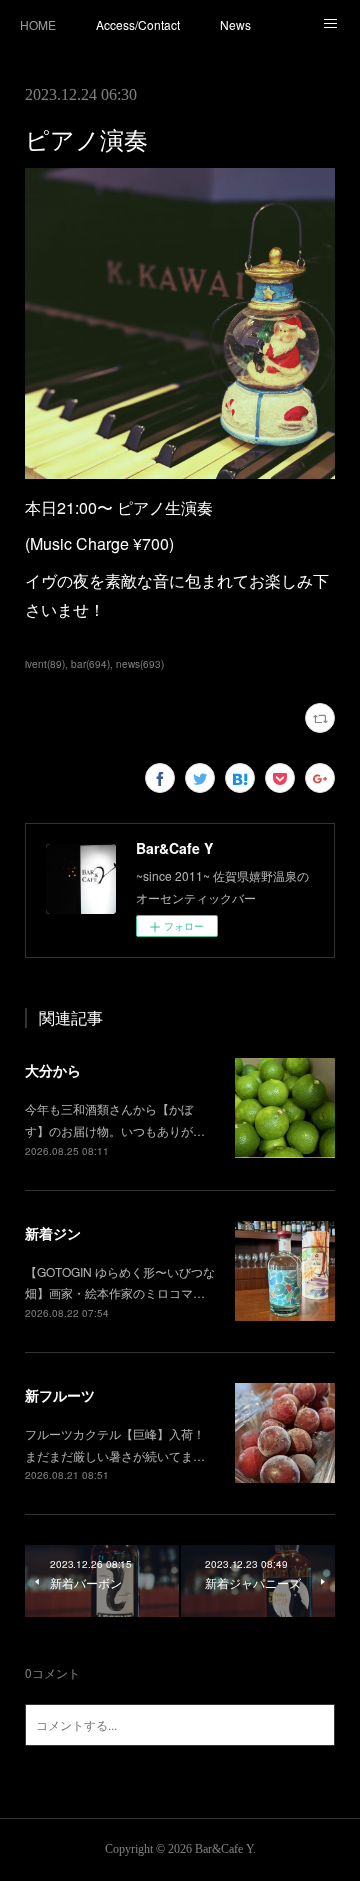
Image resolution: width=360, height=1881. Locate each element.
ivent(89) (45, 664)
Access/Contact (138, 24)
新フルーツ (60, 1395)
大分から (53, 1070)
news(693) (140, 664)
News (235, 24)
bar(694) (90, 664)
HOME (38, 24)
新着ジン (53, 1233)
